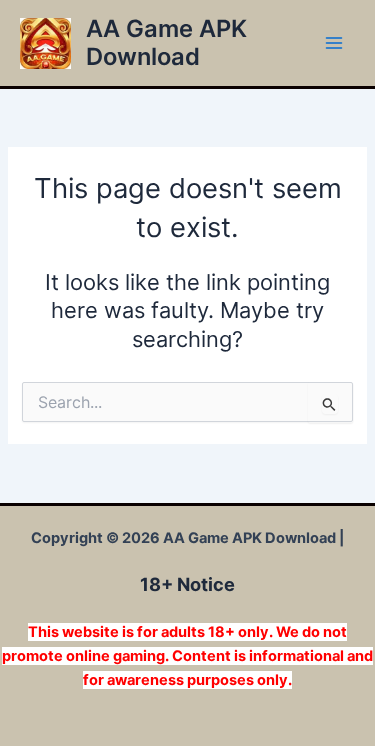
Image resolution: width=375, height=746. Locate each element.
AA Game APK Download (166, 42)
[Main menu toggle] (334, 43)
